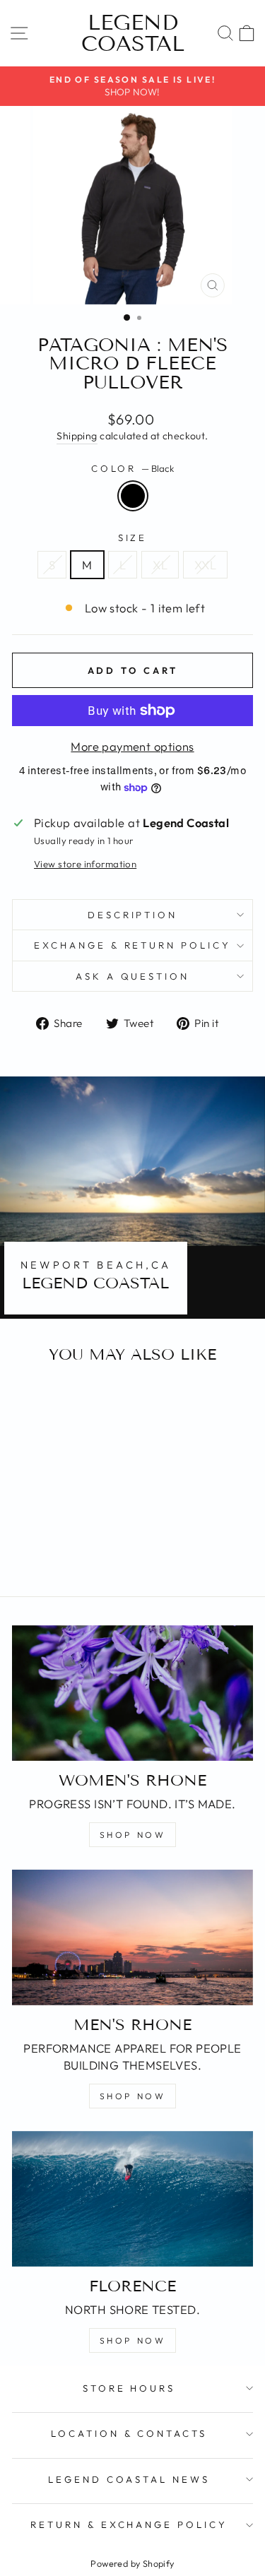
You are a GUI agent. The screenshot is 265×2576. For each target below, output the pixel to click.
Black (133, 496)
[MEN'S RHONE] (132, 1937)
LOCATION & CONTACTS (129, 2433)
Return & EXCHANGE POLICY (129, 2524)
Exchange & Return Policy (132, 945)
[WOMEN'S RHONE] (132, 1693)
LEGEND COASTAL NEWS (129, 2479)
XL (160, 565)
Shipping (77, 436)
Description (133, 915)
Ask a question (133, 976)
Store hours (129, 2388)
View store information (85, 864)
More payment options (132, 746)
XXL (205, 565)
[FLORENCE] (132, 2199)
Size (133, 538)
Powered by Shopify (132, 2563)
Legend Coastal (133, 33)
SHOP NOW (133, 1835)
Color (133, 468)
